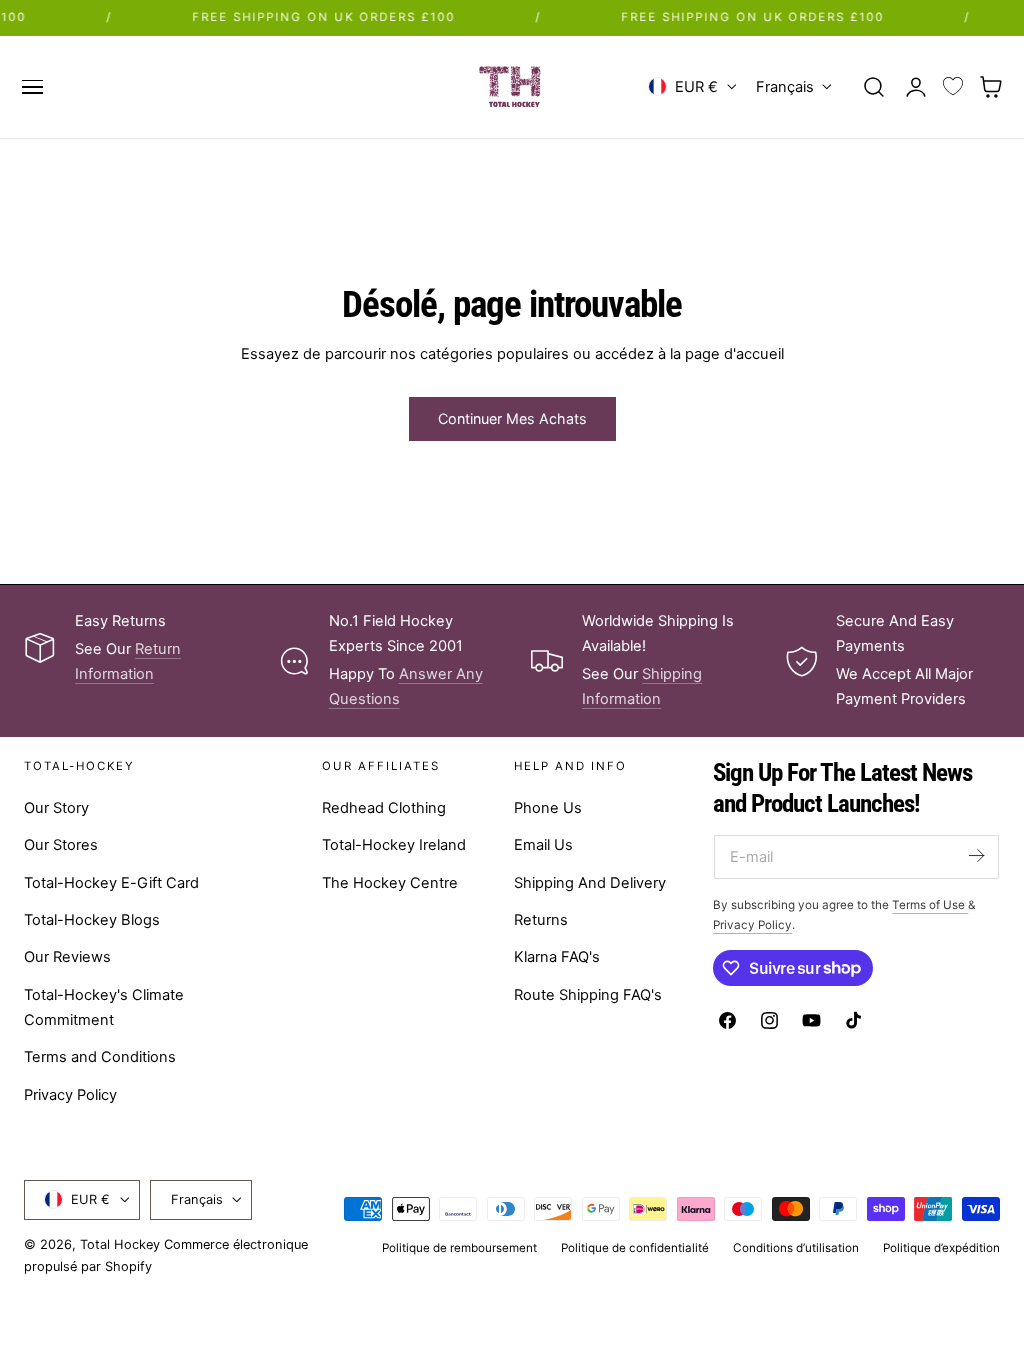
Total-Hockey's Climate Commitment (104, 1006)
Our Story (56, 808)
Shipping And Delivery (590, 882)
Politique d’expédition (941, 1248)
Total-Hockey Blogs (92, 920)
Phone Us (548, 808)
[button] (32, 87)
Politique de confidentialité (635, 1248)
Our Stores (61, 845)
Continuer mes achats (512, 418)
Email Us (543, 845)
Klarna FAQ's (557, 957)
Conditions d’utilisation (796, 1248)
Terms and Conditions (100, 1057)
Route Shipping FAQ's (588, 994)
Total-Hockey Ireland (394, 845)
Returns (541, 920)
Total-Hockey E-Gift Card (111, 882)
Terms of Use (930, 905)
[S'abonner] (976, 855)
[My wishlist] (953, 87)
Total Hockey (120, 1244)
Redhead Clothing (384, 808)
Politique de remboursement (459, 1248)
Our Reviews (67, 957)
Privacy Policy (70, 1095)
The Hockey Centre (390, 882)
